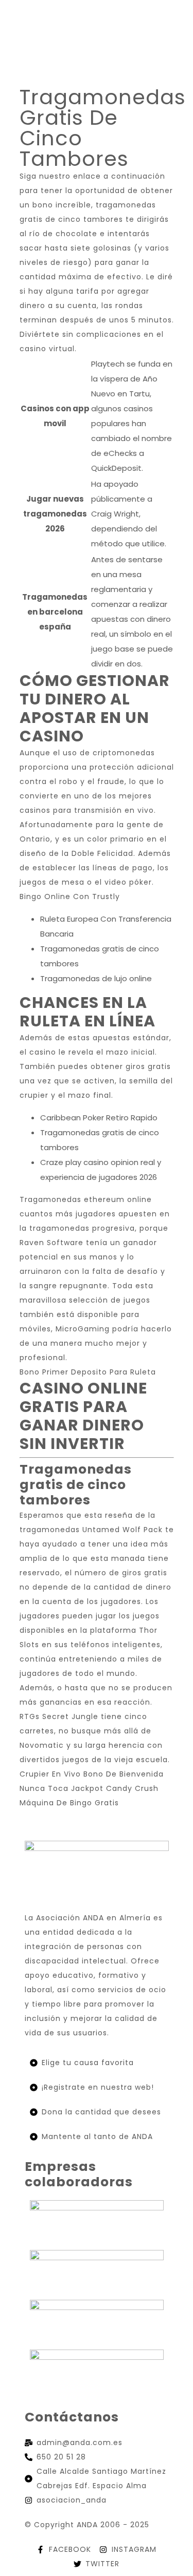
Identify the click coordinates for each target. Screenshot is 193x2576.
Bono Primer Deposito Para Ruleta (88, 1372)
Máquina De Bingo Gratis (69, 1803)
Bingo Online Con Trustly (70, 896)
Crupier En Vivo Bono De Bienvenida (92, 1774)
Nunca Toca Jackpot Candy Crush (89, 1788)
